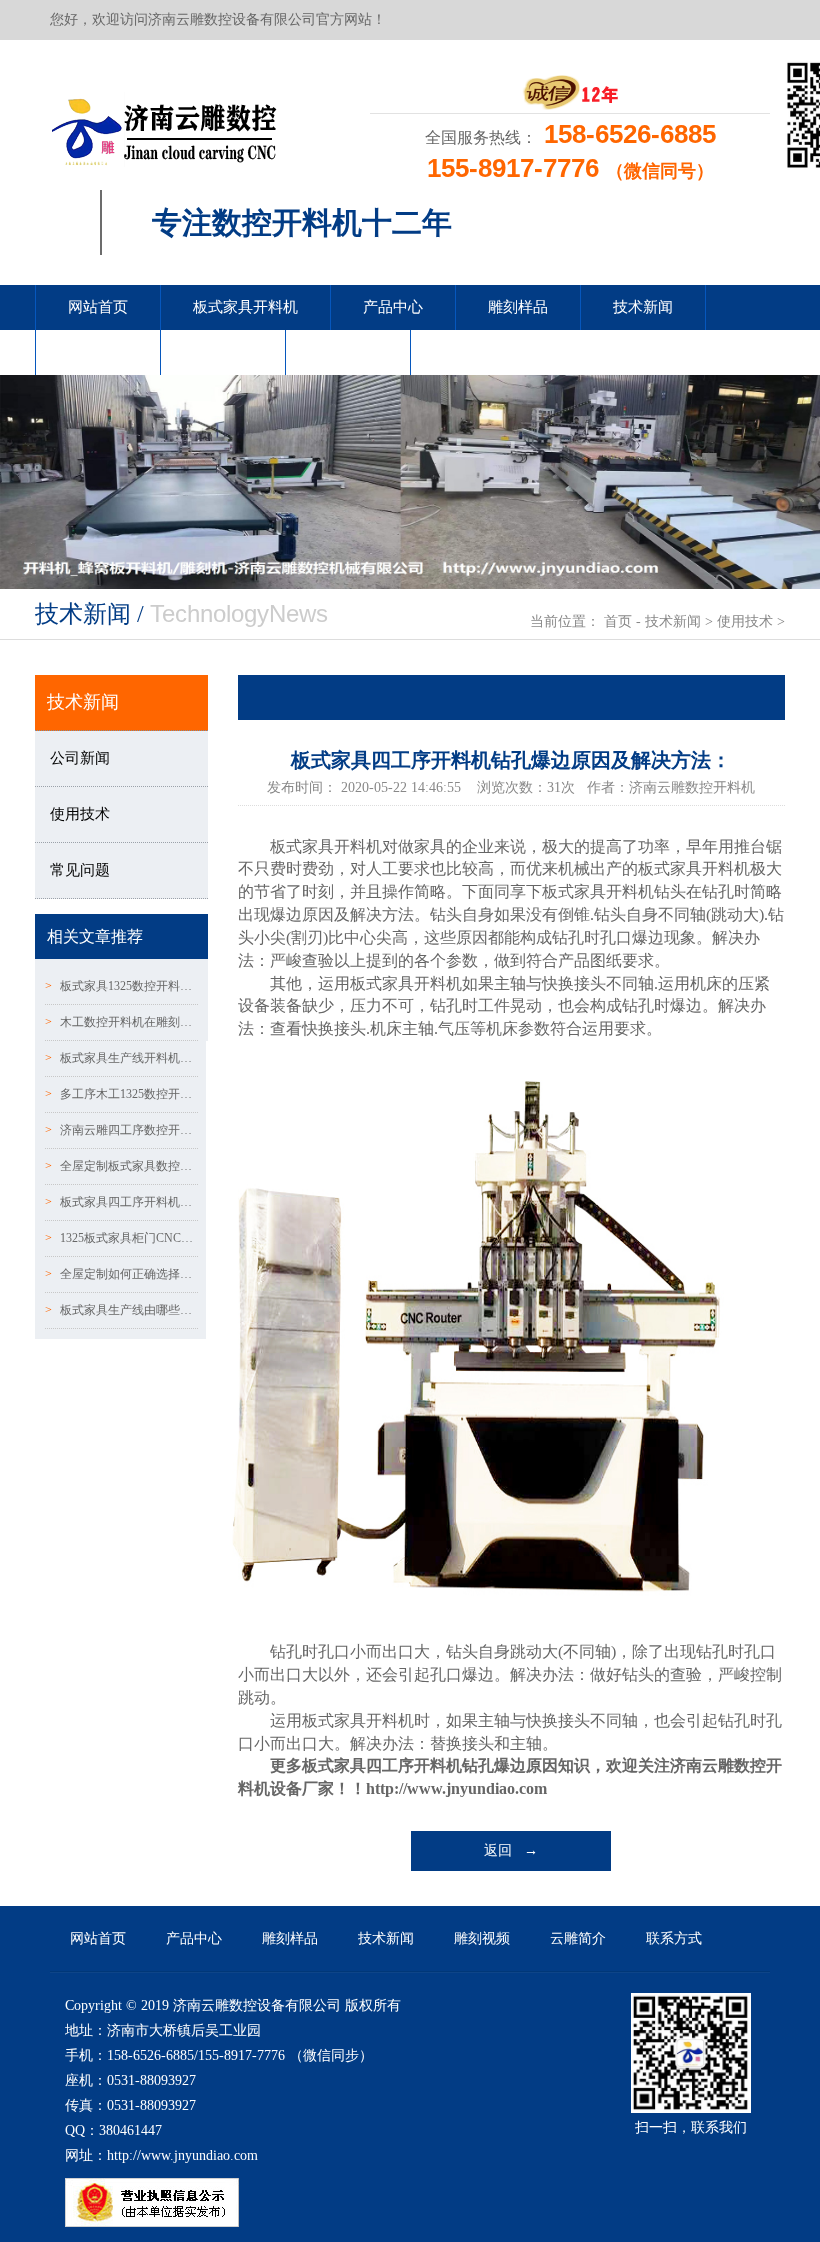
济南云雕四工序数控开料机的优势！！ (121, 1130)
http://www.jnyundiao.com (456, 1788)
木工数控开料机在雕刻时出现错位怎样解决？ (121, 1022)
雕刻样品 (518, 307)
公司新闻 (80, 758)
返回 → (511, 1850)
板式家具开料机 (245, 307)
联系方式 (348, 352)
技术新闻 (643, 307)
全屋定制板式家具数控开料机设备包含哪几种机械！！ (121, 1166)
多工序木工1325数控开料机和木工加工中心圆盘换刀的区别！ (121, 1094)
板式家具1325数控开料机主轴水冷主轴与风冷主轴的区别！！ (121, 986)
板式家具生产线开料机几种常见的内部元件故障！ (121, 1058)
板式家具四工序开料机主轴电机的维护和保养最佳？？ (121, 1202)
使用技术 (745, 621)
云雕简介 (223, 352)
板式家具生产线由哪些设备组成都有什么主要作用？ (121, 1310)
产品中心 (393, 307)
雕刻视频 (98, 352)
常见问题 (80, 870)
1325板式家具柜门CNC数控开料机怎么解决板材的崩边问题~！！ (121, 1238)
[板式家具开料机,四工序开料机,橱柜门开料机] (163, 126)
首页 (618, 621)
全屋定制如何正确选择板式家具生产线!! (121, 1274)
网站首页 (98, 307)
